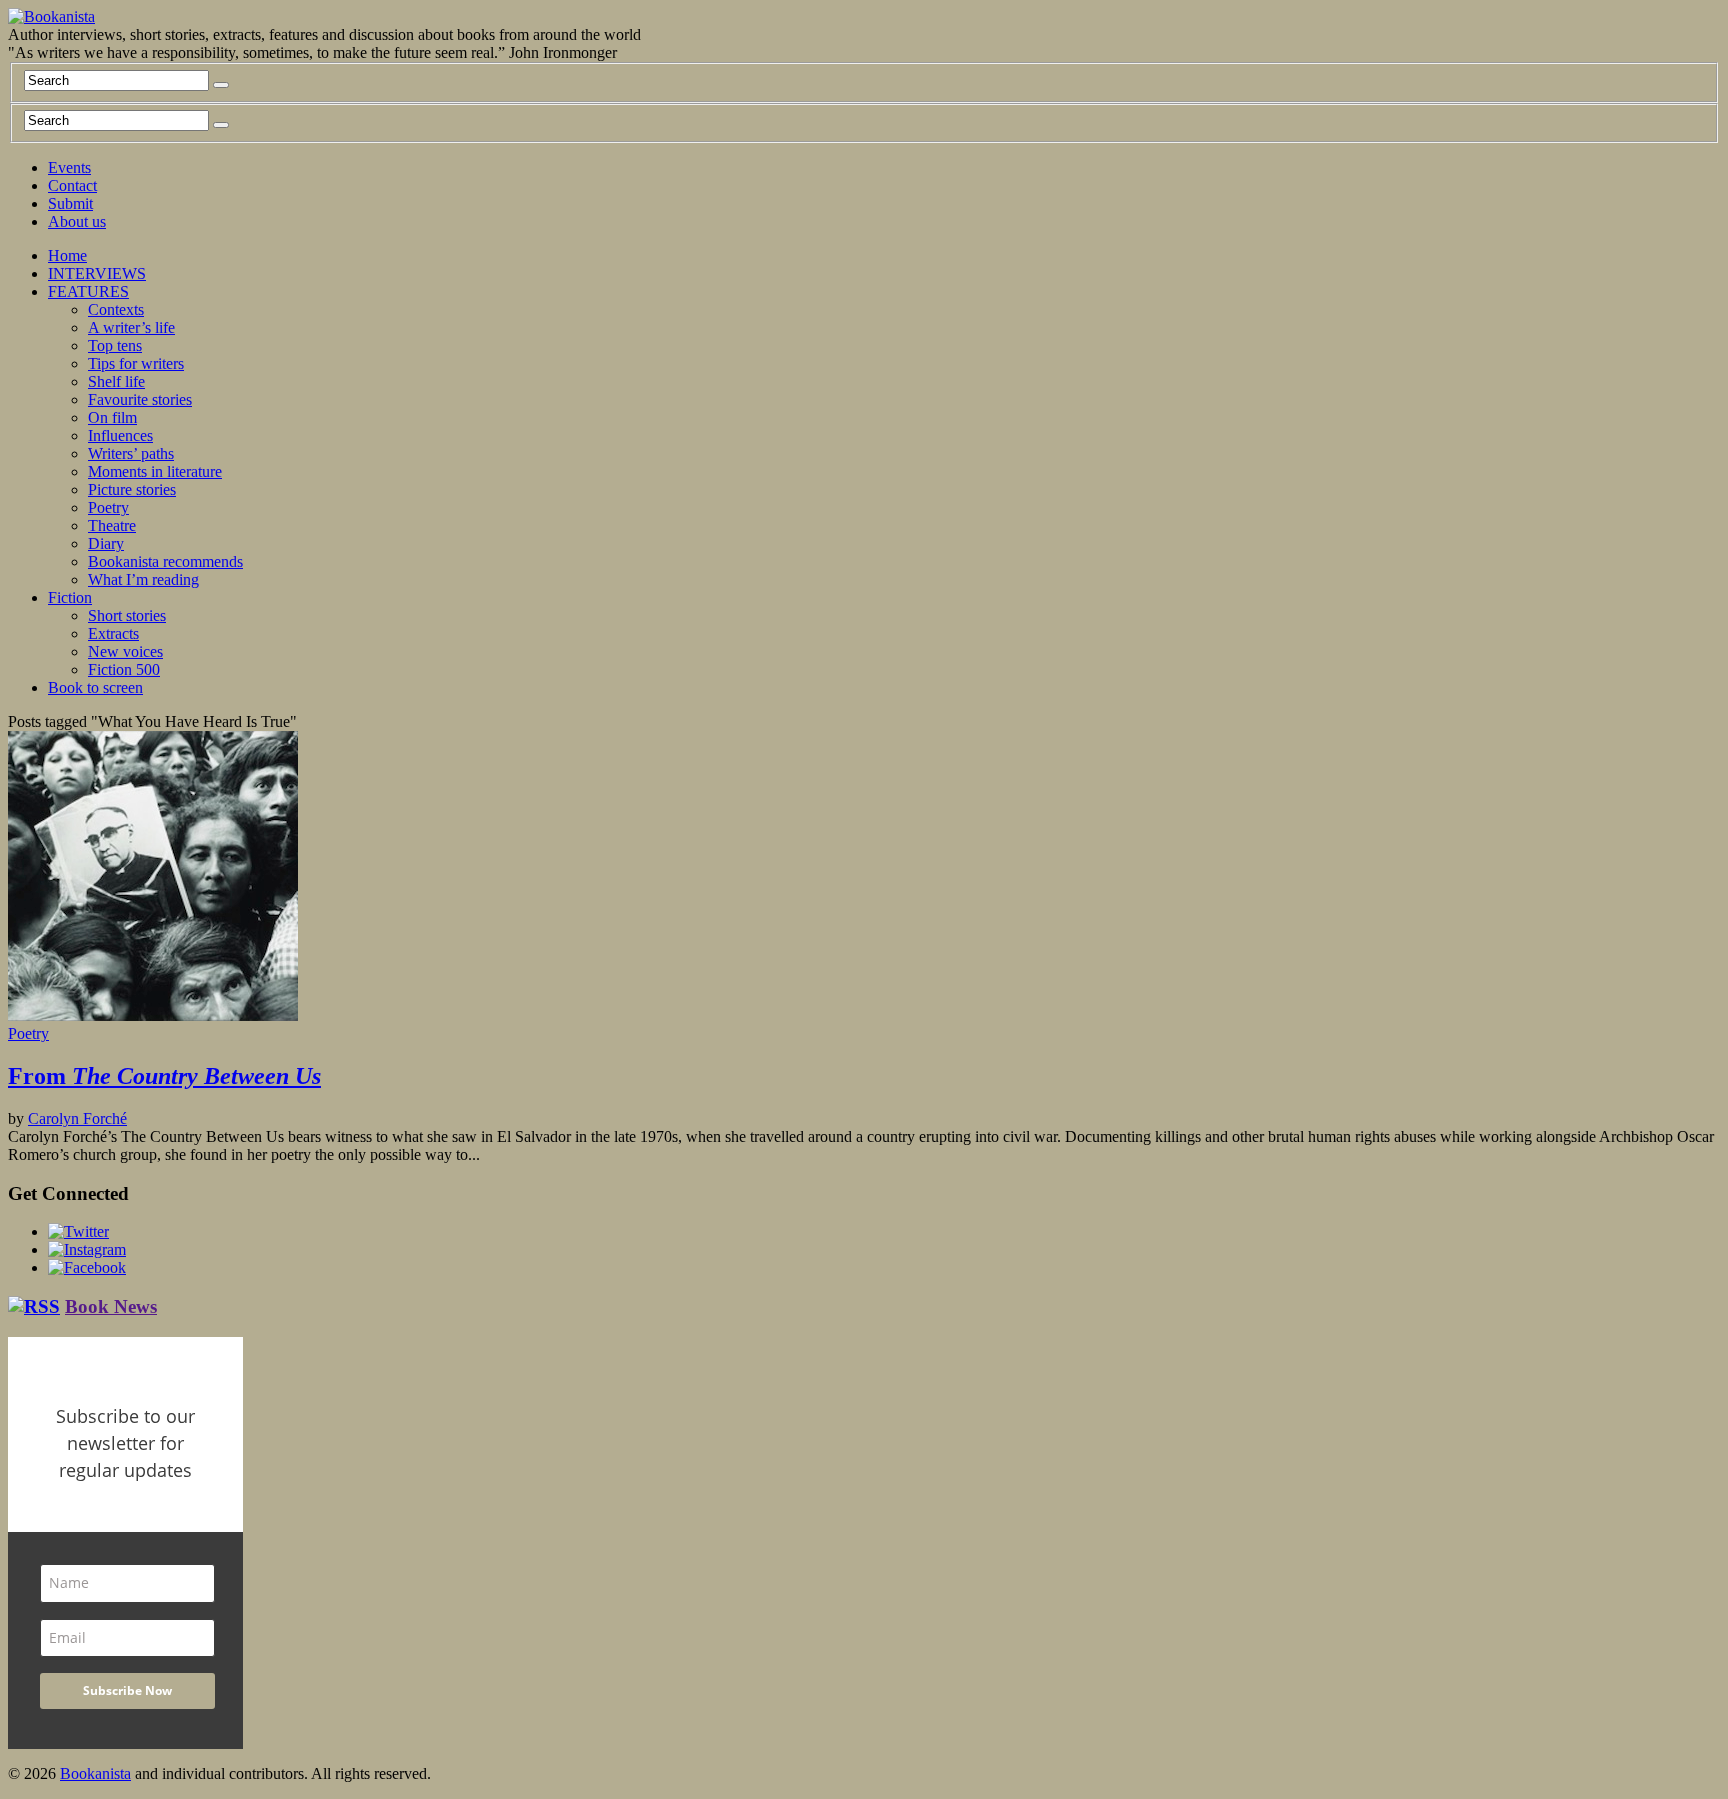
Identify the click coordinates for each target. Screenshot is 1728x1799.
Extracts (113, 633)
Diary (106, 543)
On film (112, 417)
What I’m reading (143, 579)
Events (69, 167)
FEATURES (88, 291)
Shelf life (116, 381)
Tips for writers (136, 363)
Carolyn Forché (77, 1118)
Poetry (108, 507)
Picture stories (132, 489)
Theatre (112, 525)
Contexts (116, 309)
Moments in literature (155, 471)
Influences (120, 435)
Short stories (127, 615)
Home (67, 255)
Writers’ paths (131, 453)
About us (77, 221)
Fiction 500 (124, 669)
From (164, 1076)
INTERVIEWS (97, 273)
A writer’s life (131, 327)
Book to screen (95, 687)
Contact (72, 185)
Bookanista (95, 1773)
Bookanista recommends (165, 561)
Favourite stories (140, 399)
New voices (125, 651)
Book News (111, 1306)
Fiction (70, 597)
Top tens (115, 345)
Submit (70, 203)
